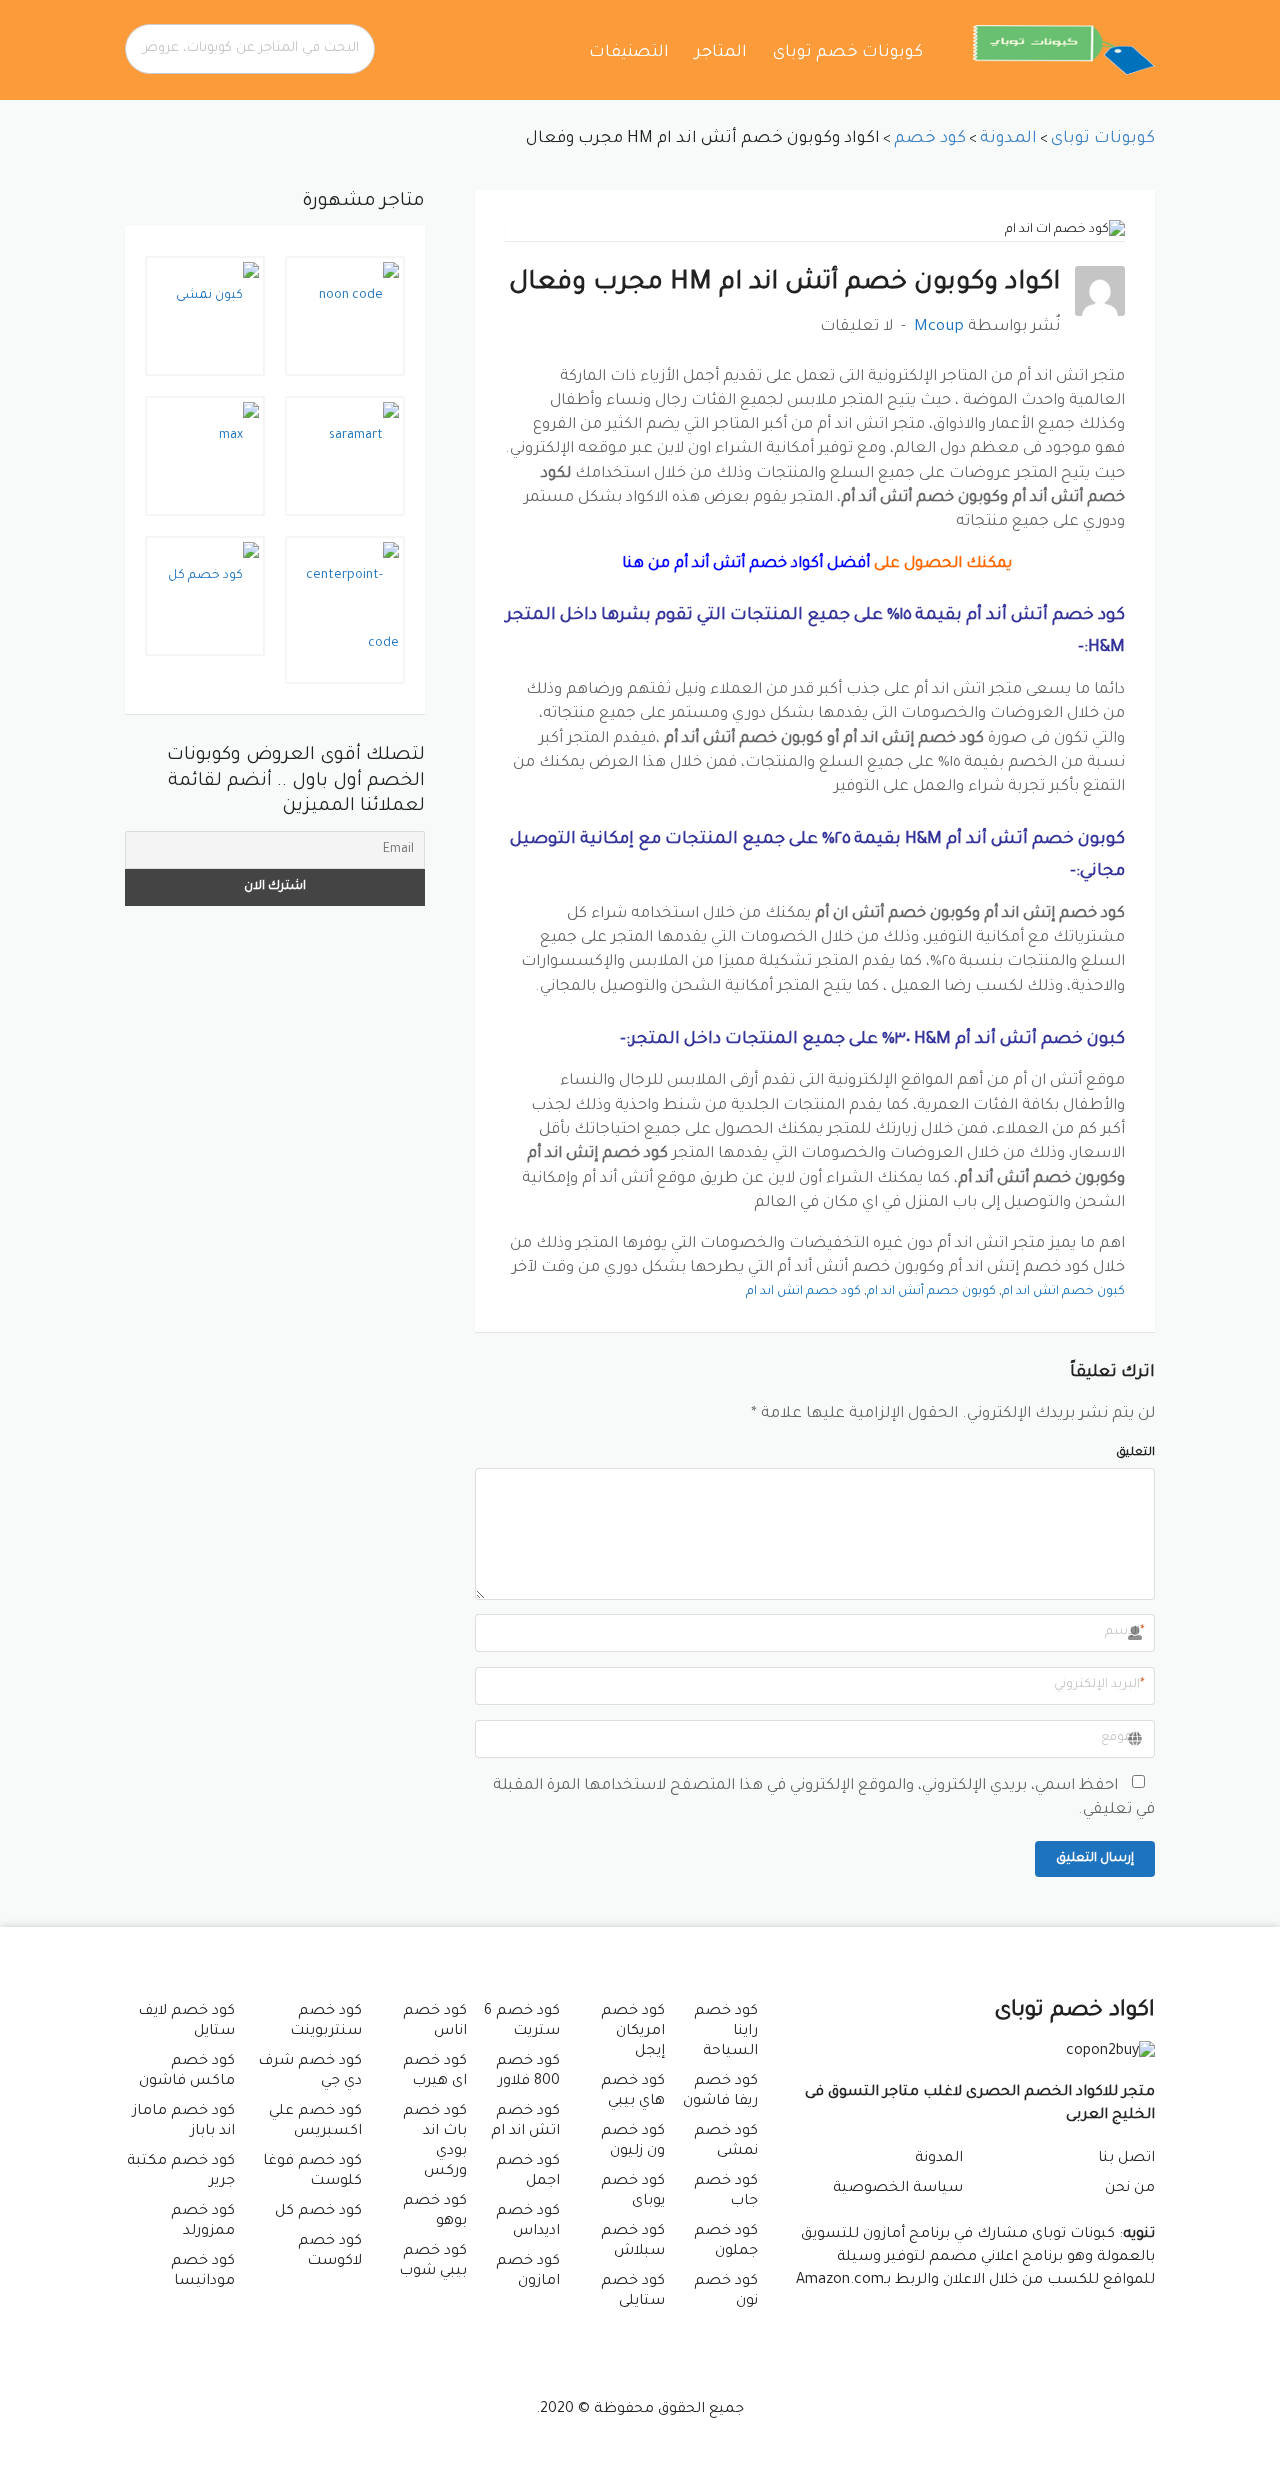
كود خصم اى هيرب (435, 2072)
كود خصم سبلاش (633, 2242)
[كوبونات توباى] (1064, 51)
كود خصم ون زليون (633, 2142)
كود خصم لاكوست (329, 2252)
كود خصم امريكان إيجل (633, 2032)
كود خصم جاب (726, 2192)
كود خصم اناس (435, 2022)
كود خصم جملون (726, 2242)
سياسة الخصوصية (898, 2189)
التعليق (1135, 1453)
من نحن (1130, 2189)
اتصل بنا (1126, 2159)
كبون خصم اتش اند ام (1063, 1292)
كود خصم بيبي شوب (433, 2262)
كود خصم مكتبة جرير (181, 2172)
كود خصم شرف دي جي (309, 2072)
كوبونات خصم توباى (848, 53)
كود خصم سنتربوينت (325, 2022)
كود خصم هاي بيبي (633, 2092)
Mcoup (939, 327)
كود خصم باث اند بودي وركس (435, 2142)
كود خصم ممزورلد (203, 2222)
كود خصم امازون (528, 2272)
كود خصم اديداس (528, 2222)
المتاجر (721, 53)
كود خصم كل (318, 2212)
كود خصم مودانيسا (203, 2272)
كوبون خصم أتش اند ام (931, 1292)
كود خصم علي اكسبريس (315, 2122)
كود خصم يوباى (633, 2192)
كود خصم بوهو (435, 2212)
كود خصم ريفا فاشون (720, 2092)
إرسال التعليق (1095, 1859)
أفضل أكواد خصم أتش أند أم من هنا (744, 564)
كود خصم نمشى (726, 2142)
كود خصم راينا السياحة (726, 2032)
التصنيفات (629, 53)
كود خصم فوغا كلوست (312, 2172)
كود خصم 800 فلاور (528, 2072)
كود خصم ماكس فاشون (187, 2072)
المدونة (939, 2159)
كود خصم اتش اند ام (803, 1292)
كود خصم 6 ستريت (522, 2022)
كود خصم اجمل (528, 2172)
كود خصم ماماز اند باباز (184, 2122)
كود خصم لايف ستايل (186, 2022)
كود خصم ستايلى (633, 2292)
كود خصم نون (726, 2292)
